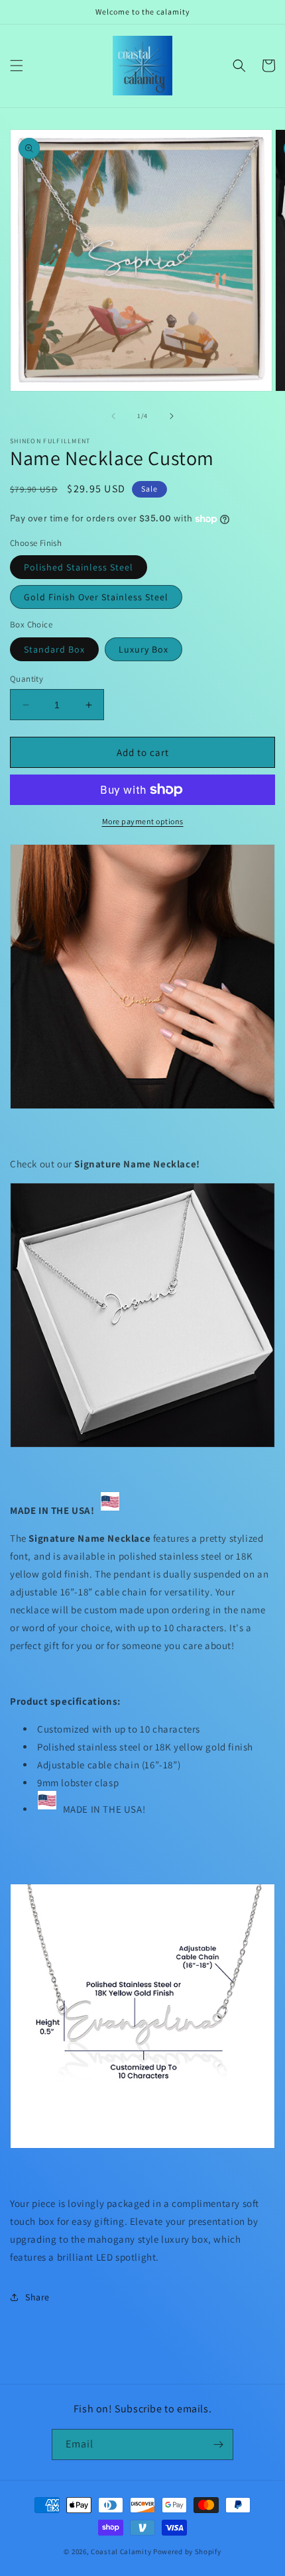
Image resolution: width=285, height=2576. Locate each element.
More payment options (143, 821)
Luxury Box (143, 649)
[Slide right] (172, 416)
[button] (17, 66)
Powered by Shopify (187, 2551)
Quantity (27, 679)
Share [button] (37, 2297)
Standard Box (54, 649)
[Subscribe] (218, 2444)
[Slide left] (113, 416)
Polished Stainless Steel (79, 567)
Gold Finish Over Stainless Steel (96, 597)
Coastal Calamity (121, 2551)
